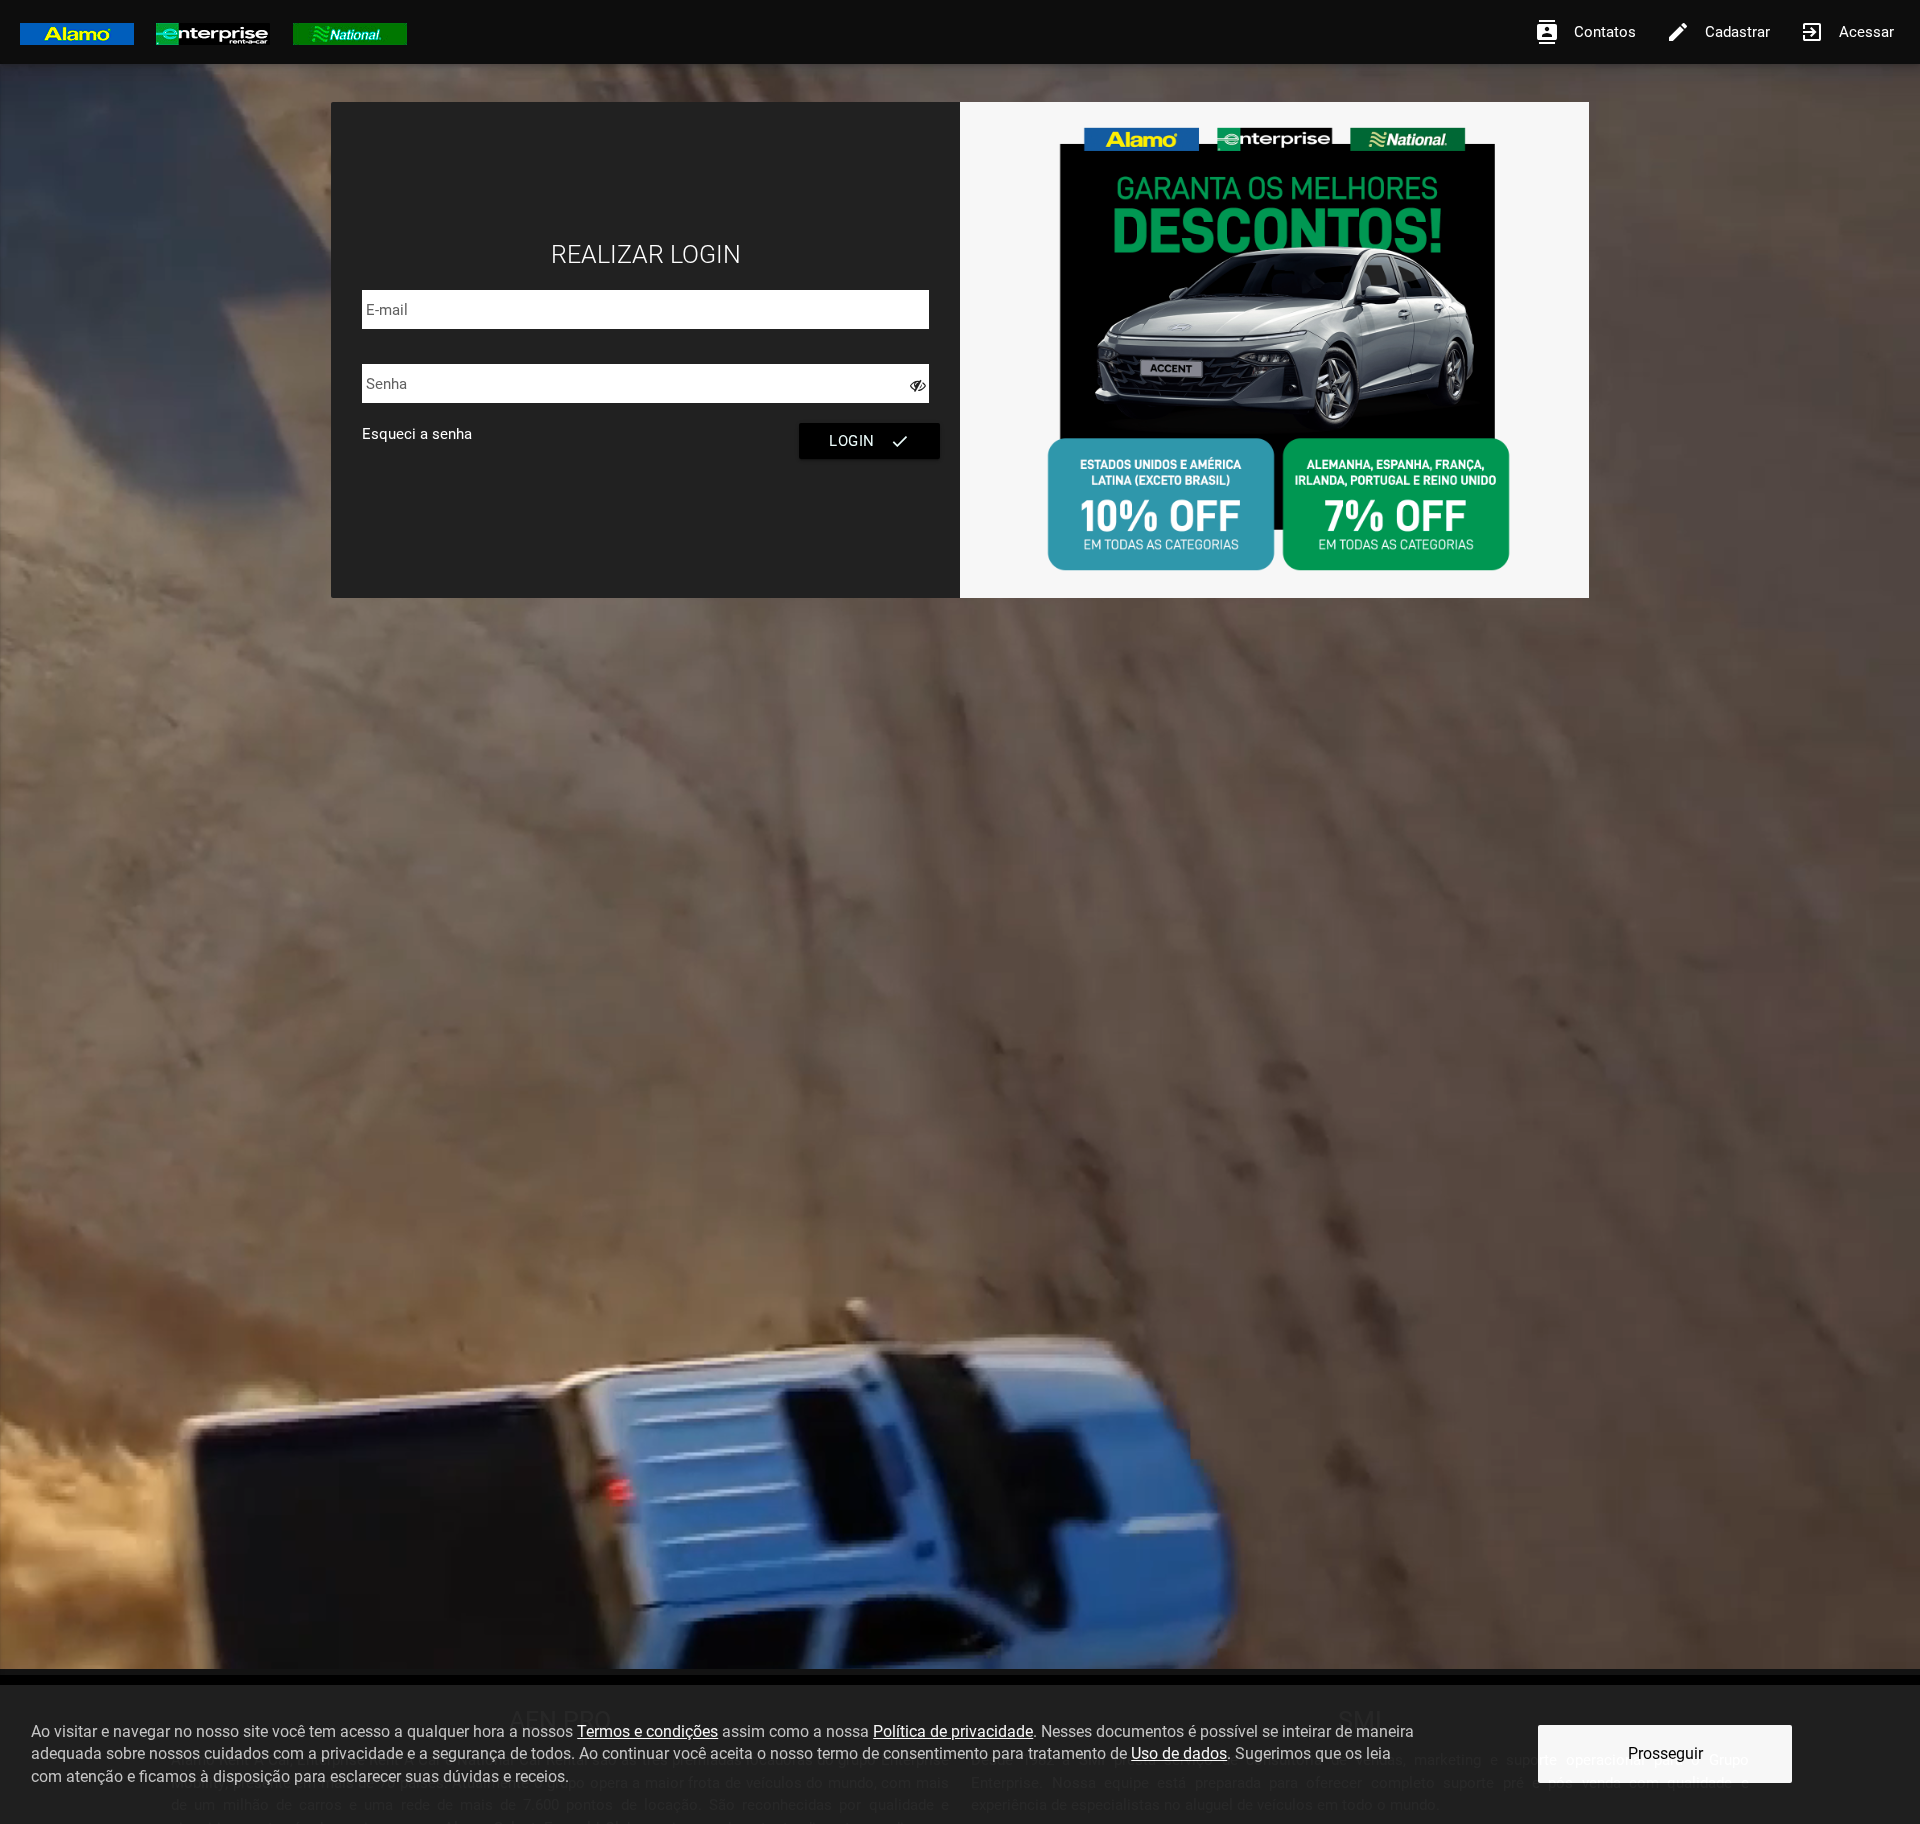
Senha (386, 384)
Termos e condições (647, 1731)
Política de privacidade (953, 1731)
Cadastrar (1718, 32)
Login (869, 441)
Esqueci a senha (417, 434)
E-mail (387, 310)
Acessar (1847, 32)
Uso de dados (1179, 1753)
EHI (213, 31)
